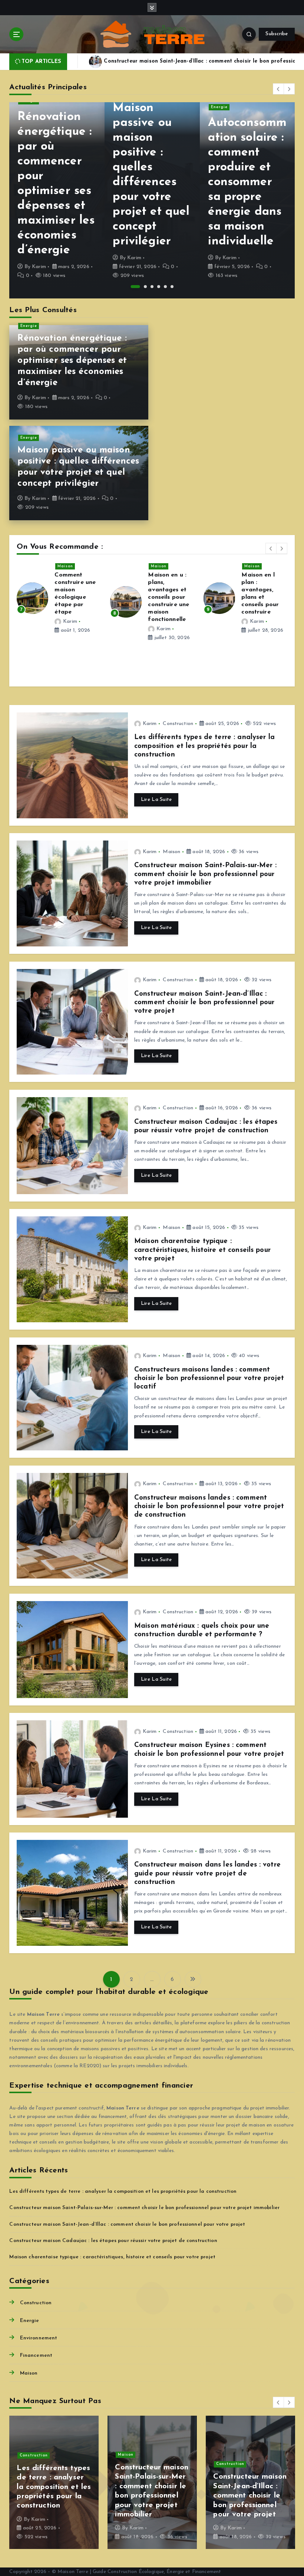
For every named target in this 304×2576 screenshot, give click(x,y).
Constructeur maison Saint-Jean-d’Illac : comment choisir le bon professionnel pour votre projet (204, 1003)
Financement (36, 2356)
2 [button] (142, 287)
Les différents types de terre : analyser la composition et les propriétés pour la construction (204, 746)
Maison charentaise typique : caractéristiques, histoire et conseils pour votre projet (202, 1250)
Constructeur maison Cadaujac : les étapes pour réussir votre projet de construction (113, 2241)
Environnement (39, 2338)
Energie (124, 107)
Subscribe (277, 34)
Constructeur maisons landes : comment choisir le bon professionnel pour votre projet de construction (209, 1507)
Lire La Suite (156, 800)
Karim (39, 258)
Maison (65, 566)
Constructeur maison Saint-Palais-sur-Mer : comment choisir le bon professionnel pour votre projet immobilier (205, 874)
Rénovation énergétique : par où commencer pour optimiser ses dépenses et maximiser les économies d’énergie (72, 361)
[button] (278, 89)
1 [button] (132, 287)
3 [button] (152, 287)
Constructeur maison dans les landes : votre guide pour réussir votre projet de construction (207, 1874)
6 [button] (172, 287)
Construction (178, 724)
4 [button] (159, 287)
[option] (57, 200)
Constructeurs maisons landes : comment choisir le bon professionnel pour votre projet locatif (209, 1379)
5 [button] (165, 287)
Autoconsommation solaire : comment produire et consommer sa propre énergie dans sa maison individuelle (152, 182)
